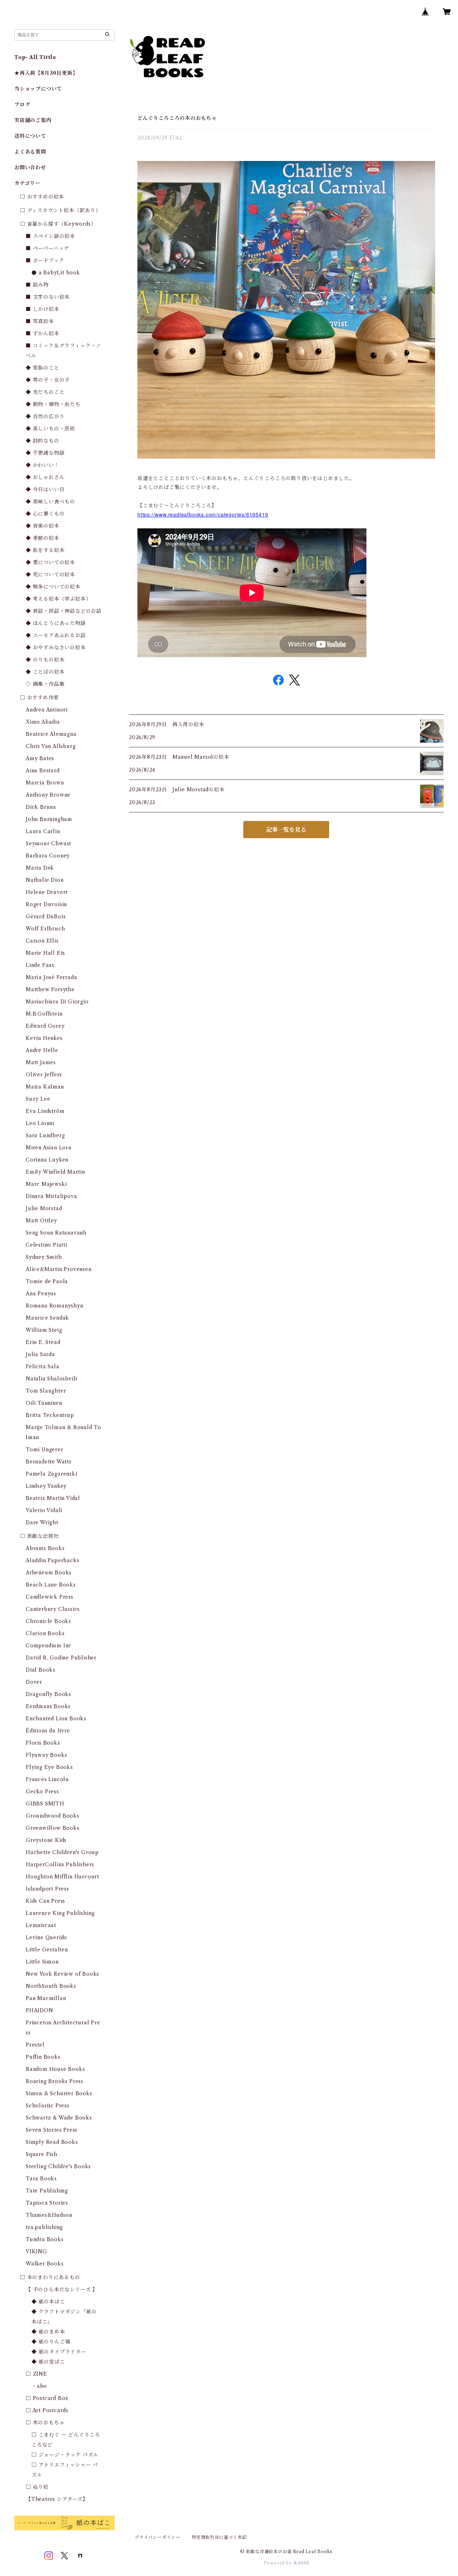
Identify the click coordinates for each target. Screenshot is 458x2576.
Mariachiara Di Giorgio (57, 1002)
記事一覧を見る (286, 830)
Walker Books (45, 2264)
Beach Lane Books (51, 1585)
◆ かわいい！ (43, 465)
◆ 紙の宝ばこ (48, 2362)
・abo (39, 2386)
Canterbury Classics (53, 1609)
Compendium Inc (49, 1646)
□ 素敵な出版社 (39, 1536)
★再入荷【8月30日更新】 (46, 73)
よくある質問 (30, 152)
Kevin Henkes (44, 1038)
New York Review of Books (62, 1974)
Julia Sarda (40, 1354)
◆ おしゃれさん (45, 477)
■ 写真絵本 (40, 321)
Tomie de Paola (47, 1281)
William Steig (44, 1330)
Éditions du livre (48, 1731)
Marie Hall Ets (45, 953)
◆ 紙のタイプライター (59, 2352)
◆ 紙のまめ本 (48, 2332)
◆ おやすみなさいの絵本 (56, 647)
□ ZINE (36, 2374)
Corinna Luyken (47, 1160)
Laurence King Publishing (60, 1913)
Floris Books (43, 1743)
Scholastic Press (48, 2106)
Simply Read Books (52, 2142)
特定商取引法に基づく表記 (219, 2537)
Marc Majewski (46, 1184)
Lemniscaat (41, 1925)
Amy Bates (40, 758)
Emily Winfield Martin (55, 1172)
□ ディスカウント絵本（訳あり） (60, 210)
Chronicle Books (48, 1621)
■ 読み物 (37, 285)
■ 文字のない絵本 (48, 297)
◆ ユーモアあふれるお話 (56, 635)
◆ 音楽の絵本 (43, 526)
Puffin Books (43, 2057)
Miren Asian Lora (49, 1148)
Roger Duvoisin (46, 904)
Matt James (41, 1062)
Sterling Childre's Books (58, 2166)
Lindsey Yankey (46, 1486)
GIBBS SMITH (45, 1804)
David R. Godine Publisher (61, 1658)
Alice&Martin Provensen (59, 1269)
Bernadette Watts (49, 1462)
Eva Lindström (45, 1111)
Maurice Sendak (47, 1318)
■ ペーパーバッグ (47, 248)
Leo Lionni (40, 1123)
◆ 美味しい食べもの (50, 502)
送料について (30, 136)
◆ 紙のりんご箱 (51, 2342)
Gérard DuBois (46, 916)
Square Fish (42, 2154)
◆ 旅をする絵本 (45, 550)
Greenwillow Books (53, 1828)
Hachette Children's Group (62, 1852)
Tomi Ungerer (45, 1450)
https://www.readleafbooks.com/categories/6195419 (203, 514)
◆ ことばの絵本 (45, 672)
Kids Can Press (45, 1901)
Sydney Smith (44, 1257)
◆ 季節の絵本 (43, 538)
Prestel (35, 2045)
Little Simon (42, 1962)
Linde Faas (40, 965)
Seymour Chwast (48, 844)
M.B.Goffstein (44, 1014)
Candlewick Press (50, 1597)
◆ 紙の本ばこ (48, 2302)
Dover (34, 1682)
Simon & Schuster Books (59, 2093)
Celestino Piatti (47, 1245)
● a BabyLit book (56, 273)
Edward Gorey (45, 1026)
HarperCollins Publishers (60, 1864)
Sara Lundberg (45, 1135)
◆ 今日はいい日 (45, 489)
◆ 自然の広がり (45, 416)
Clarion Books (45, 1633)
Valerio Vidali (44, 1510)
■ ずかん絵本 (43, 333)
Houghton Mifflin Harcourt (62, 1877)
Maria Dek (40, 868)
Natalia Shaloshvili (52, 1379)
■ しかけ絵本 (43, 309)
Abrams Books (45, 1548)
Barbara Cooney (48, 856)
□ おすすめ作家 (39, 698)
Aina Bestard (43, 771)
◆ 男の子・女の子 (48, 380)
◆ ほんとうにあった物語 (56, 623)
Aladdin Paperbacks (52, 1560)
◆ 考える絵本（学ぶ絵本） (58, 599)
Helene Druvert (47, 892)
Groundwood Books (53, 1816)
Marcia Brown (45, 783)
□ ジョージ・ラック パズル (65, 2455)
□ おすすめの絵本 (42, 197)
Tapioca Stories (47, 2203)
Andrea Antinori (47, 710)
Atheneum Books (49, 1573)
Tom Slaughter (46, 1391)
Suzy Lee (38, 1099)
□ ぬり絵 (37, 2487)
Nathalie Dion (45, 880)
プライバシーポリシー (157, 2537)
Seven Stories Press (52, 2130)
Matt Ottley (42, 1221)
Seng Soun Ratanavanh (56, 1233)
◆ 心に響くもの (45, 514)
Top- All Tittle (35, 57)
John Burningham (49, 819)
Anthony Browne (48, 795)
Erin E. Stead (43, 1342)
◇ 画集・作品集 (45, 684)
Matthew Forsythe (50, 989)
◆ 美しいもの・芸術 (50, 429)
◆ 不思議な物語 (45, 453)
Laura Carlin (43, 831)
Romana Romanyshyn (55, 1306)
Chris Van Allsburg (51, 746)
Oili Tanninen (44, 1403)
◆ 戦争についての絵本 (53, 587)
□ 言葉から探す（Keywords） (58, 224)
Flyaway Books (46, 1755)
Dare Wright (42, 1522)
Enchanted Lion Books (56, 1719)
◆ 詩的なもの (43, 441)
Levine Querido (47, 1937)
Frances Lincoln (47, 1779)
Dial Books (41, 1670)
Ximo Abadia (43, 722)
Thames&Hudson (49, 2215)
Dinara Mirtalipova (51, 1196)
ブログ (22, 104)
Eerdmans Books (48, 1706)
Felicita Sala (42, 1367)
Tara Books (41, 2179)
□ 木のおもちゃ (45, 2423)
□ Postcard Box (47, 2398)
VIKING (36, 2252)
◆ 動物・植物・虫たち (53, 404)
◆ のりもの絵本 (45, 660)
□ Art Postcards (47, 2410)
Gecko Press (42, 1792)
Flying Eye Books (49, 1767)
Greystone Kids (46, 1840)
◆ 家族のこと (43, 368)
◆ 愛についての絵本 (50, 562)
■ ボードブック (45, 260)
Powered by (279, 2563)
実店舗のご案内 (33, 120)
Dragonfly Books (48, 1694)
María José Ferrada (51, 977)
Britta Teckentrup (50, 1415)
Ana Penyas (41, 1294)
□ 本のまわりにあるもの (50, 2277)
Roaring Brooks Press (55, 2081)
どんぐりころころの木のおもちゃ (177, 118)
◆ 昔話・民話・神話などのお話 (64, 611)
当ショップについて (38, 89)
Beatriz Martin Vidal (53, 1498)
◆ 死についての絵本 (50, 575)
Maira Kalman (45, 1087)
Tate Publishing (47, 2191)
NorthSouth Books (51, 1986)
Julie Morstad (44, 1208)
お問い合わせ (30, 167)
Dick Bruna (41, 807)
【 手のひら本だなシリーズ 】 (62, 2289)
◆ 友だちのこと (45, 392)
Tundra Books (45, 2239)
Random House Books (55, 2069)
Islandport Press (47, 1889)
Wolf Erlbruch (45, 929)
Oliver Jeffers (44, 1075)
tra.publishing (44, 2227)
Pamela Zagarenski (52, 1474)
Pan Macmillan (46, 1998)
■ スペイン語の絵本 (50, 236)
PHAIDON (40, 2010)
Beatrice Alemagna (51, 734)
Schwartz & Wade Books (59, 2118)
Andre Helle (42, 1050)
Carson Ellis (42, 941)
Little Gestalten (47, 1950)
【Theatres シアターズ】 (57, 2499)
